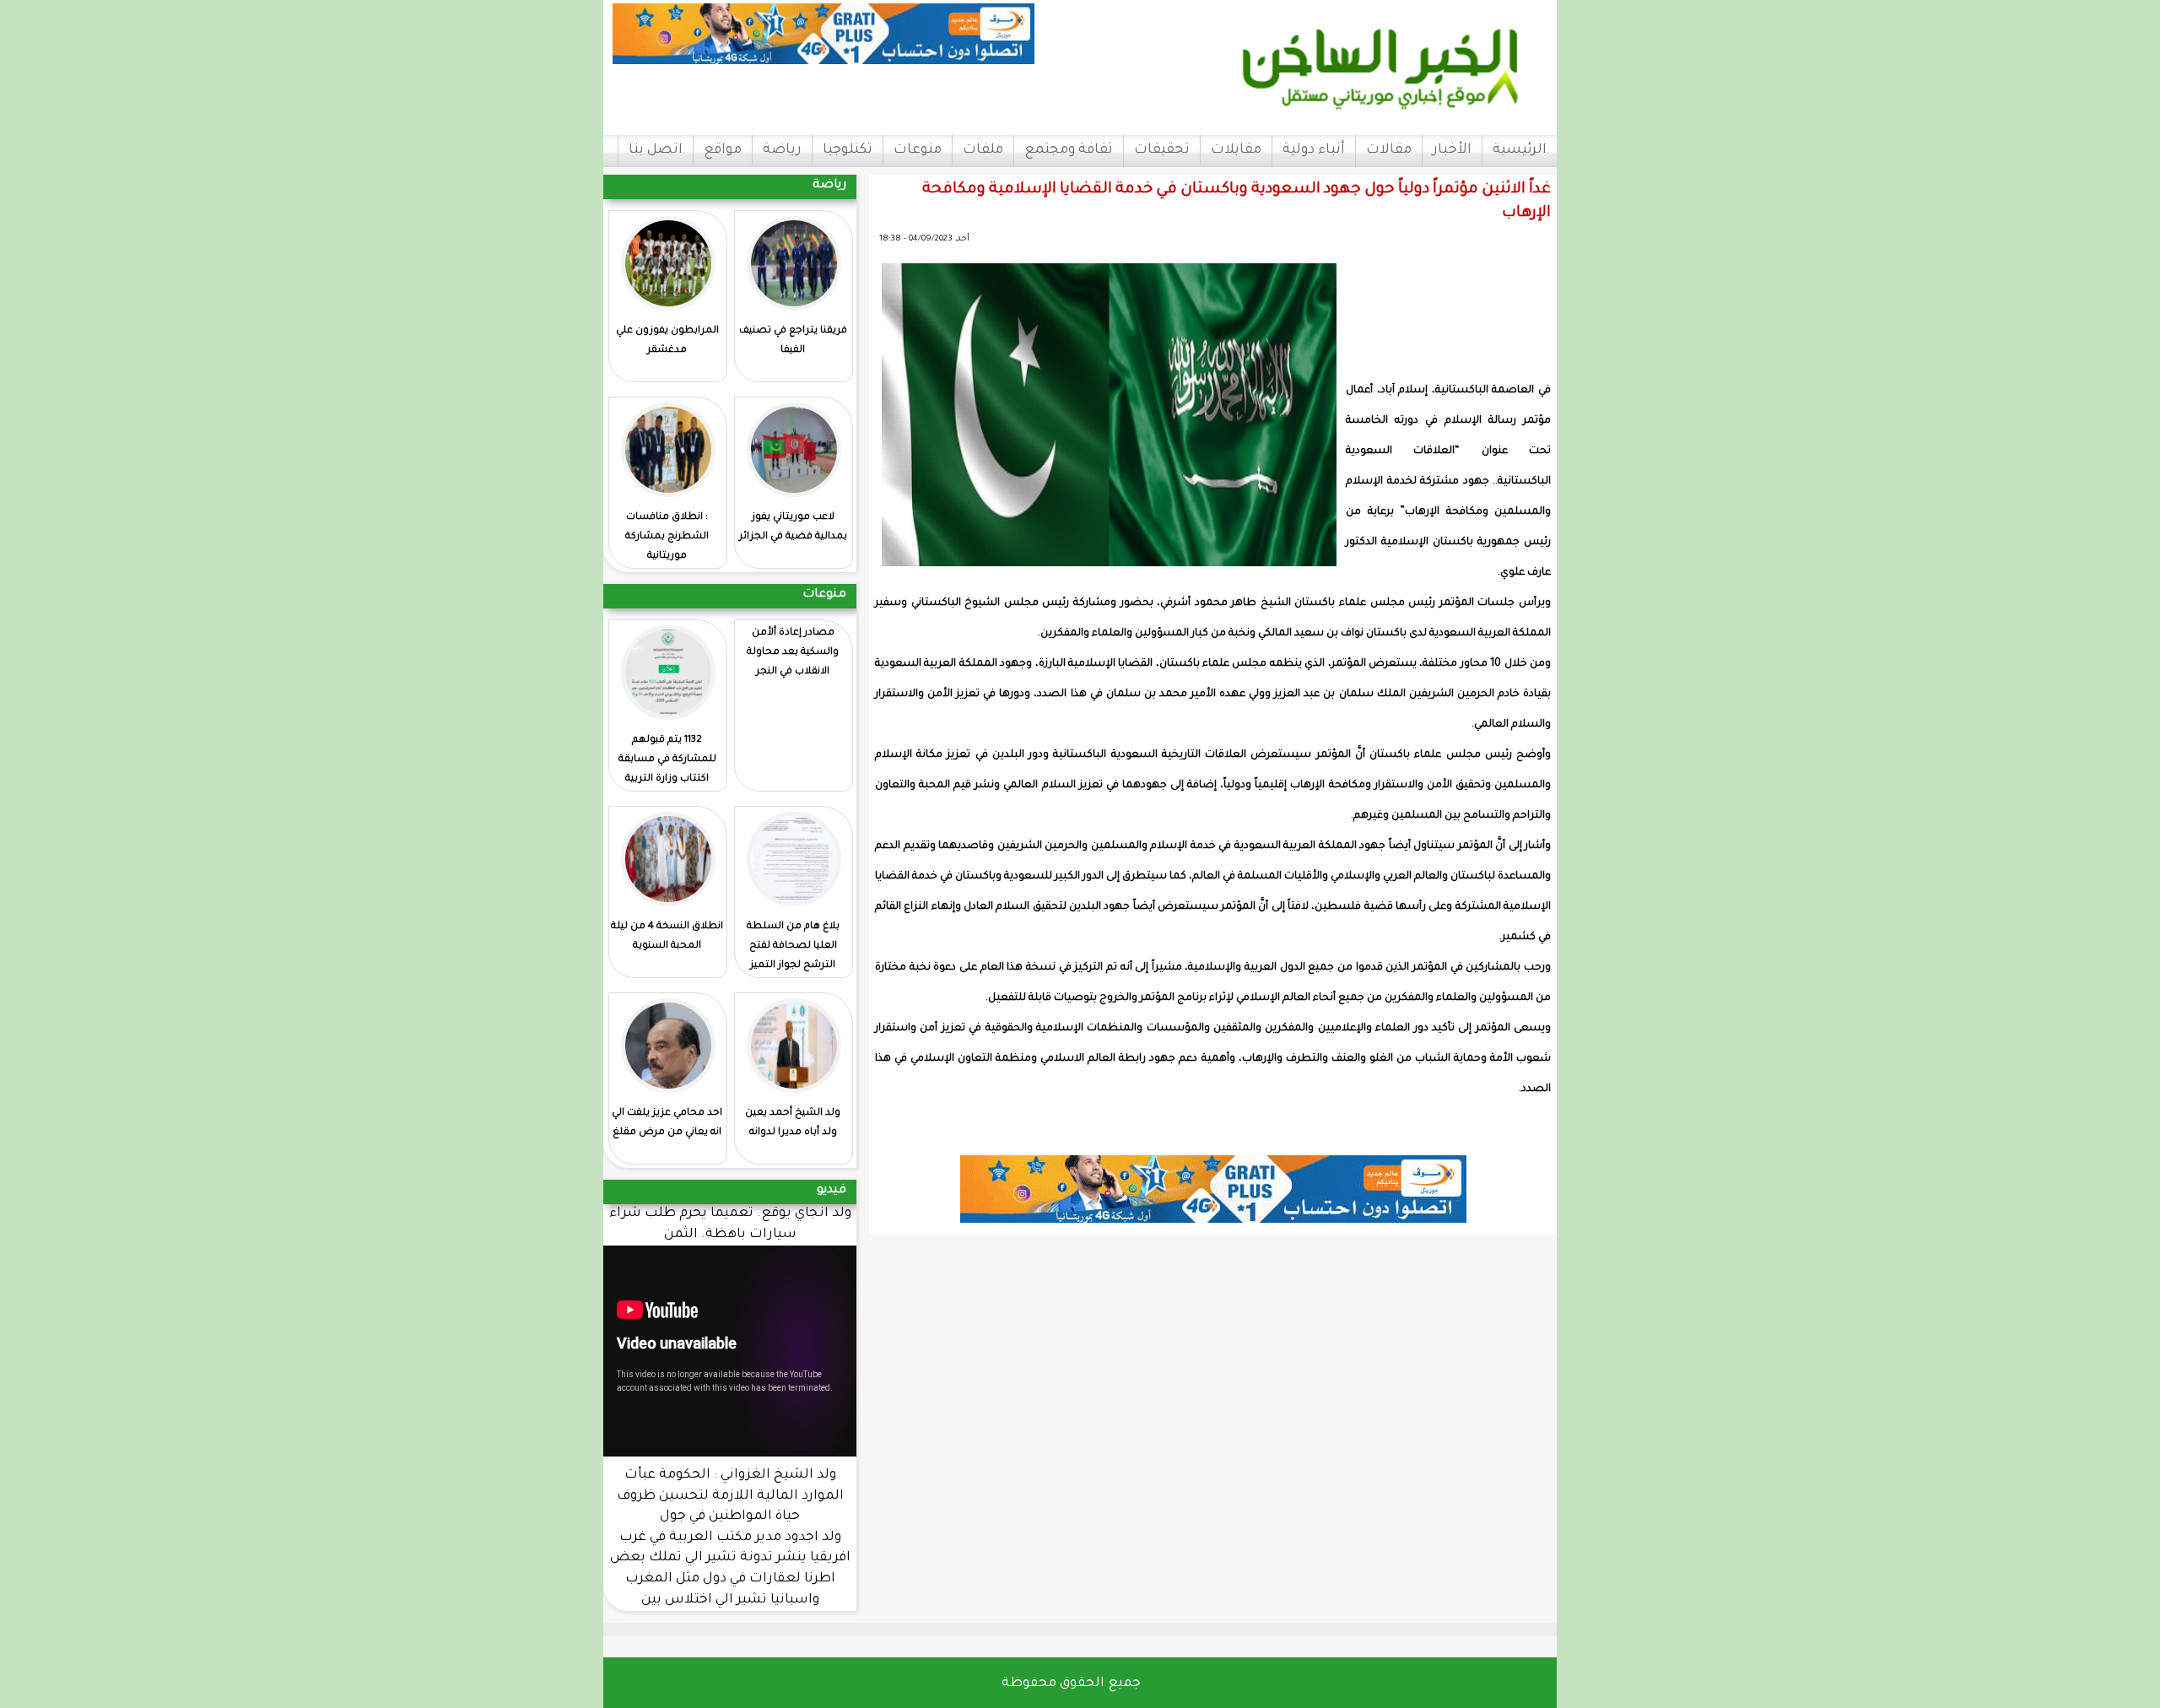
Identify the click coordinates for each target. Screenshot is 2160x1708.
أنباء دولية (1314, 150)
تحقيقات (1162, 150)
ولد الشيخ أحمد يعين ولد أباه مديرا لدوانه (793, 1123)
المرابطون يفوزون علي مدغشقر (667, 341)
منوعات (918, 150)
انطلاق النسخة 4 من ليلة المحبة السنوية (667, 937)
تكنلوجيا (848, 150)
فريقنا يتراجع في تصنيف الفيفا (793, 341)
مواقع (723, 150)
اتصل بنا (656, 150)
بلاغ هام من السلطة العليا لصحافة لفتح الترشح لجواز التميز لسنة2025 (793, 956)
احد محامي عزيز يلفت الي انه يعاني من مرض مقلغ (667, 1123)
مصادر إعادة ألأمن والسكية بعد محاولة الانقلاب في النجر (793, 653)
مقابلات (1236, 150)
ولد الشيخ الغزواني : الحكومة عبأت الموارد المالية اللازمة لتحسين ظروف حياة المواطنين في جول (730, 1496)
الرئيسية (1520, 150)
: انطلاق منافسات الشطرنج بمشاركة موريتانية (667, 537)
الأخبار (1452, 150)
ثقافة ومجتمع (1069, 150)
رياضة (782, 150)
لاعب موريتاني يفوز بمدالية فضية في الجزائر (793, 527)
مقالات (1389, 150)
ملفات (983, 150)
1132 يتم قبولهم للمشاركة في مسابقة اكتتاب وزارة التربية (667, 760)
